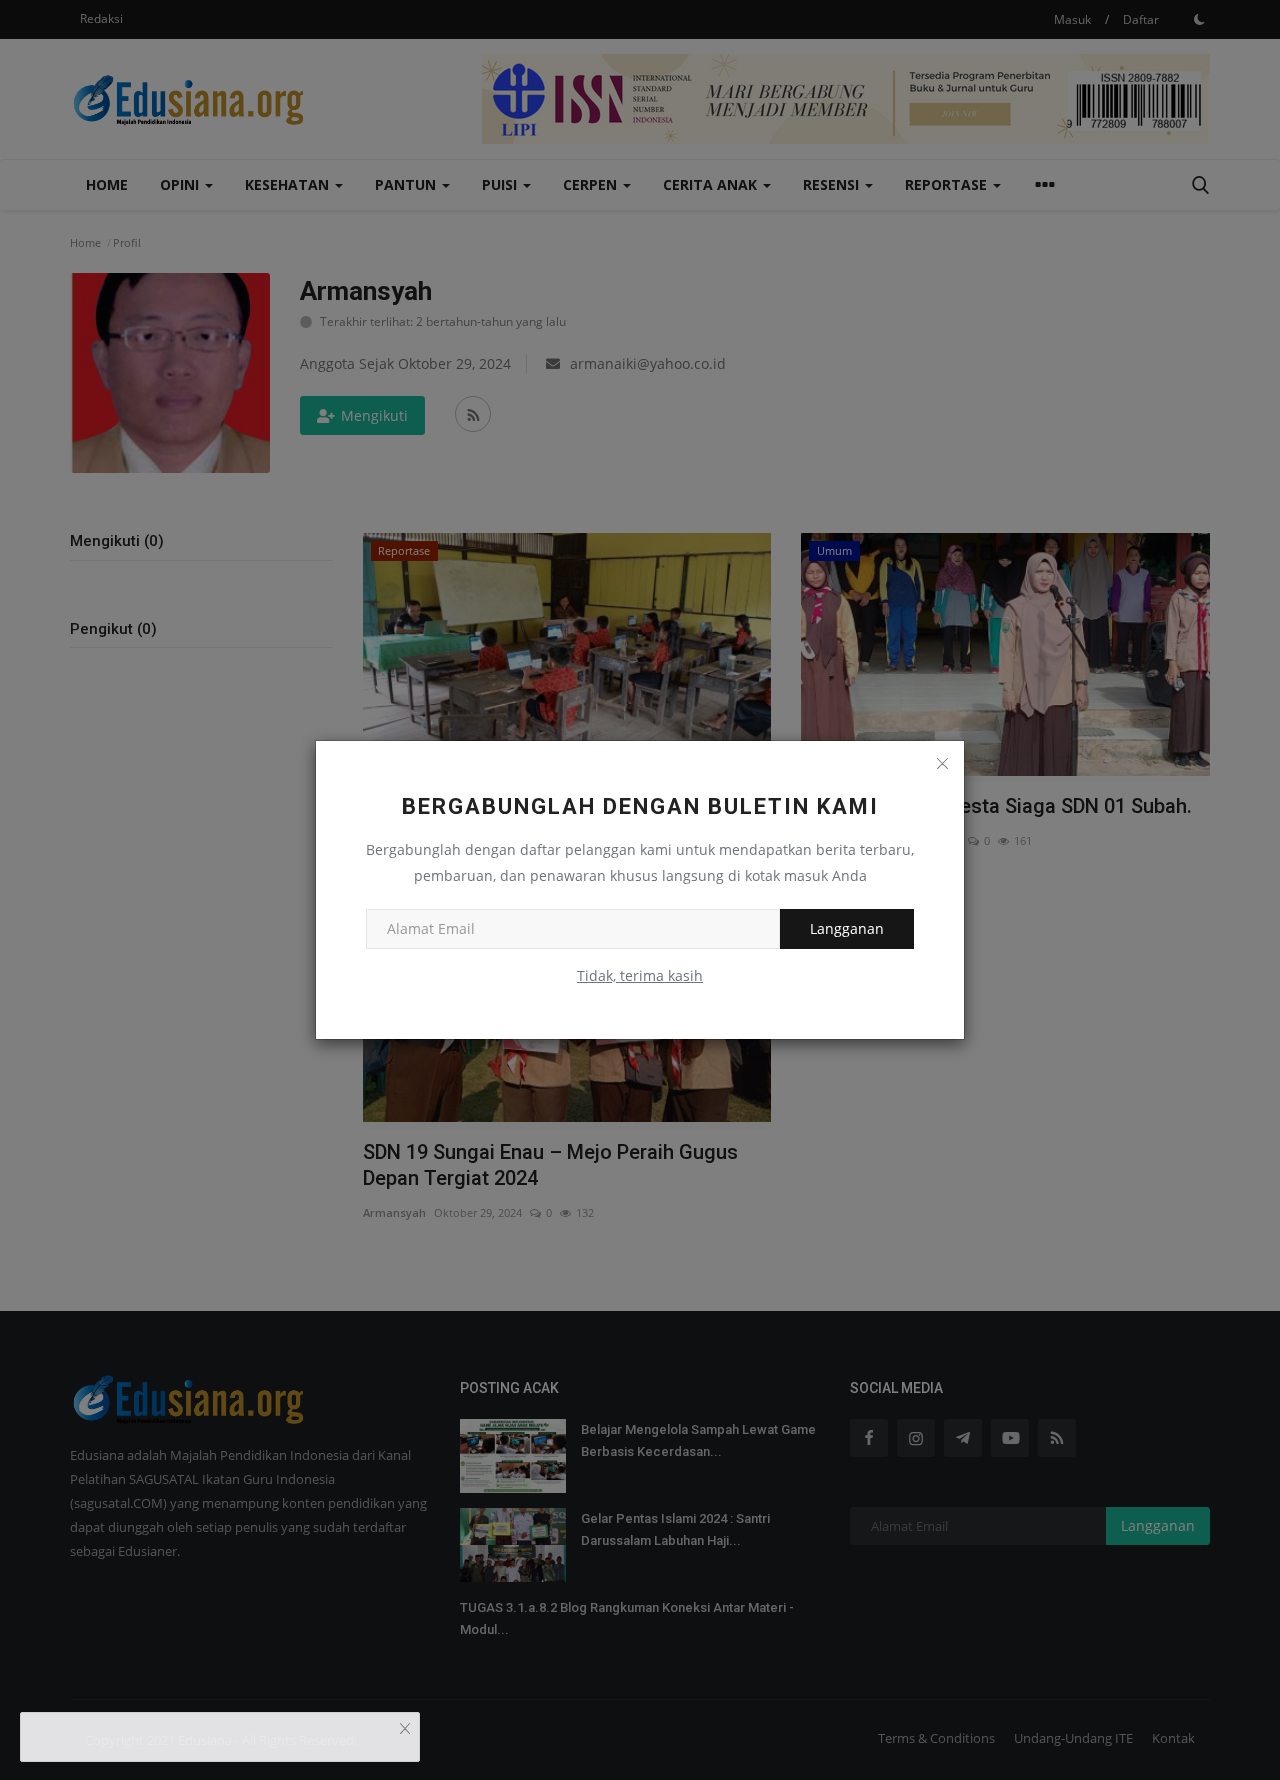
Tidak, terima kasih (640, 975)
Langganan (847, 928)
